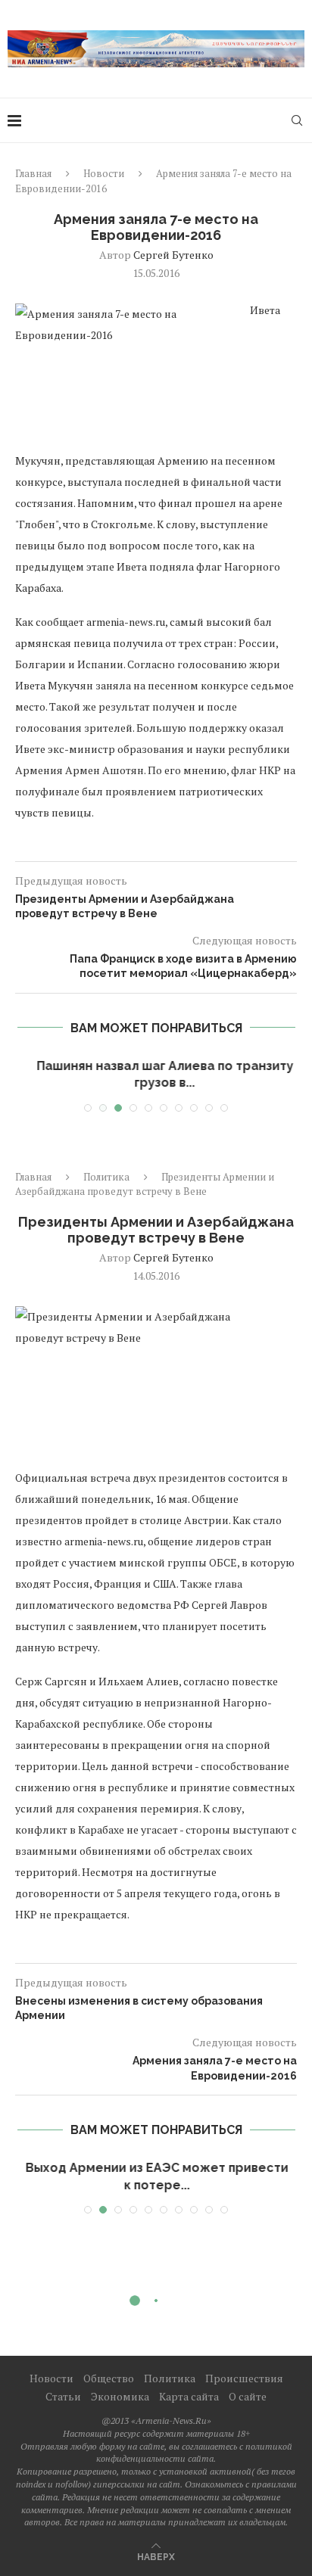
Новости (104, 173)
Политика (106, 1177)
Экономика (120, 2396)
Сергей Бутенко (173, 255)
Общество (109, 2378)
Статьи (63, 2396)
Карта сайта (189, 2396)
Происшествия (244, 2378)
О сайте (248, 2396)
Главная (33, 173)
